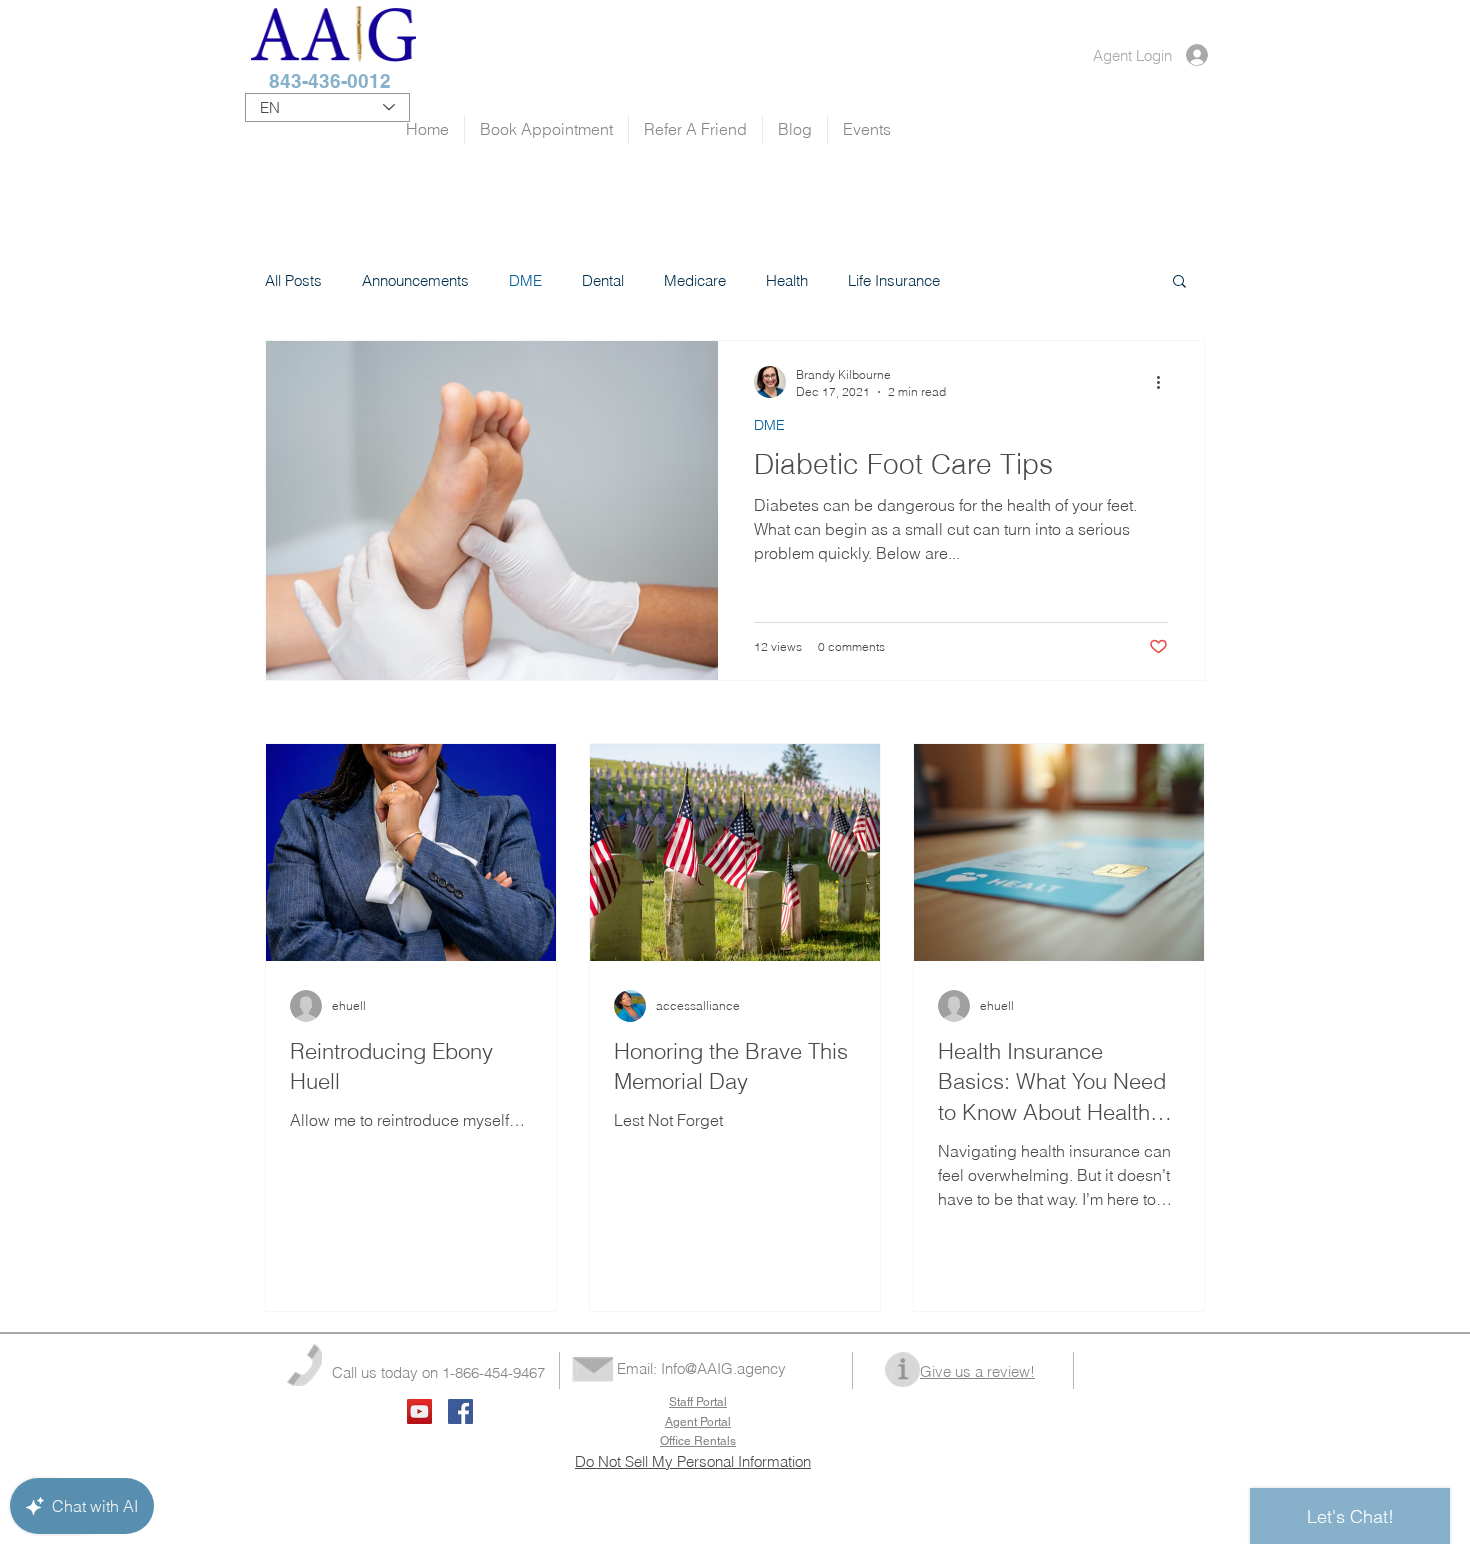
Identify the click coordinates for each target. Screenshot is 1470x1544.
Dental (603, 280)
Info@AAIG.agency (723, 1368)
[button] (1179, 282)
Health (787, 280)
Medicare (695, 280)
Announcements (415, 280)
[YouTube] (419, 1411)
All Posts (293, 280)
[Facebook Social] (460, 1411)
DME (525, 280)
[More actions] (1165, 382)
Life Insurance (894, 280)
